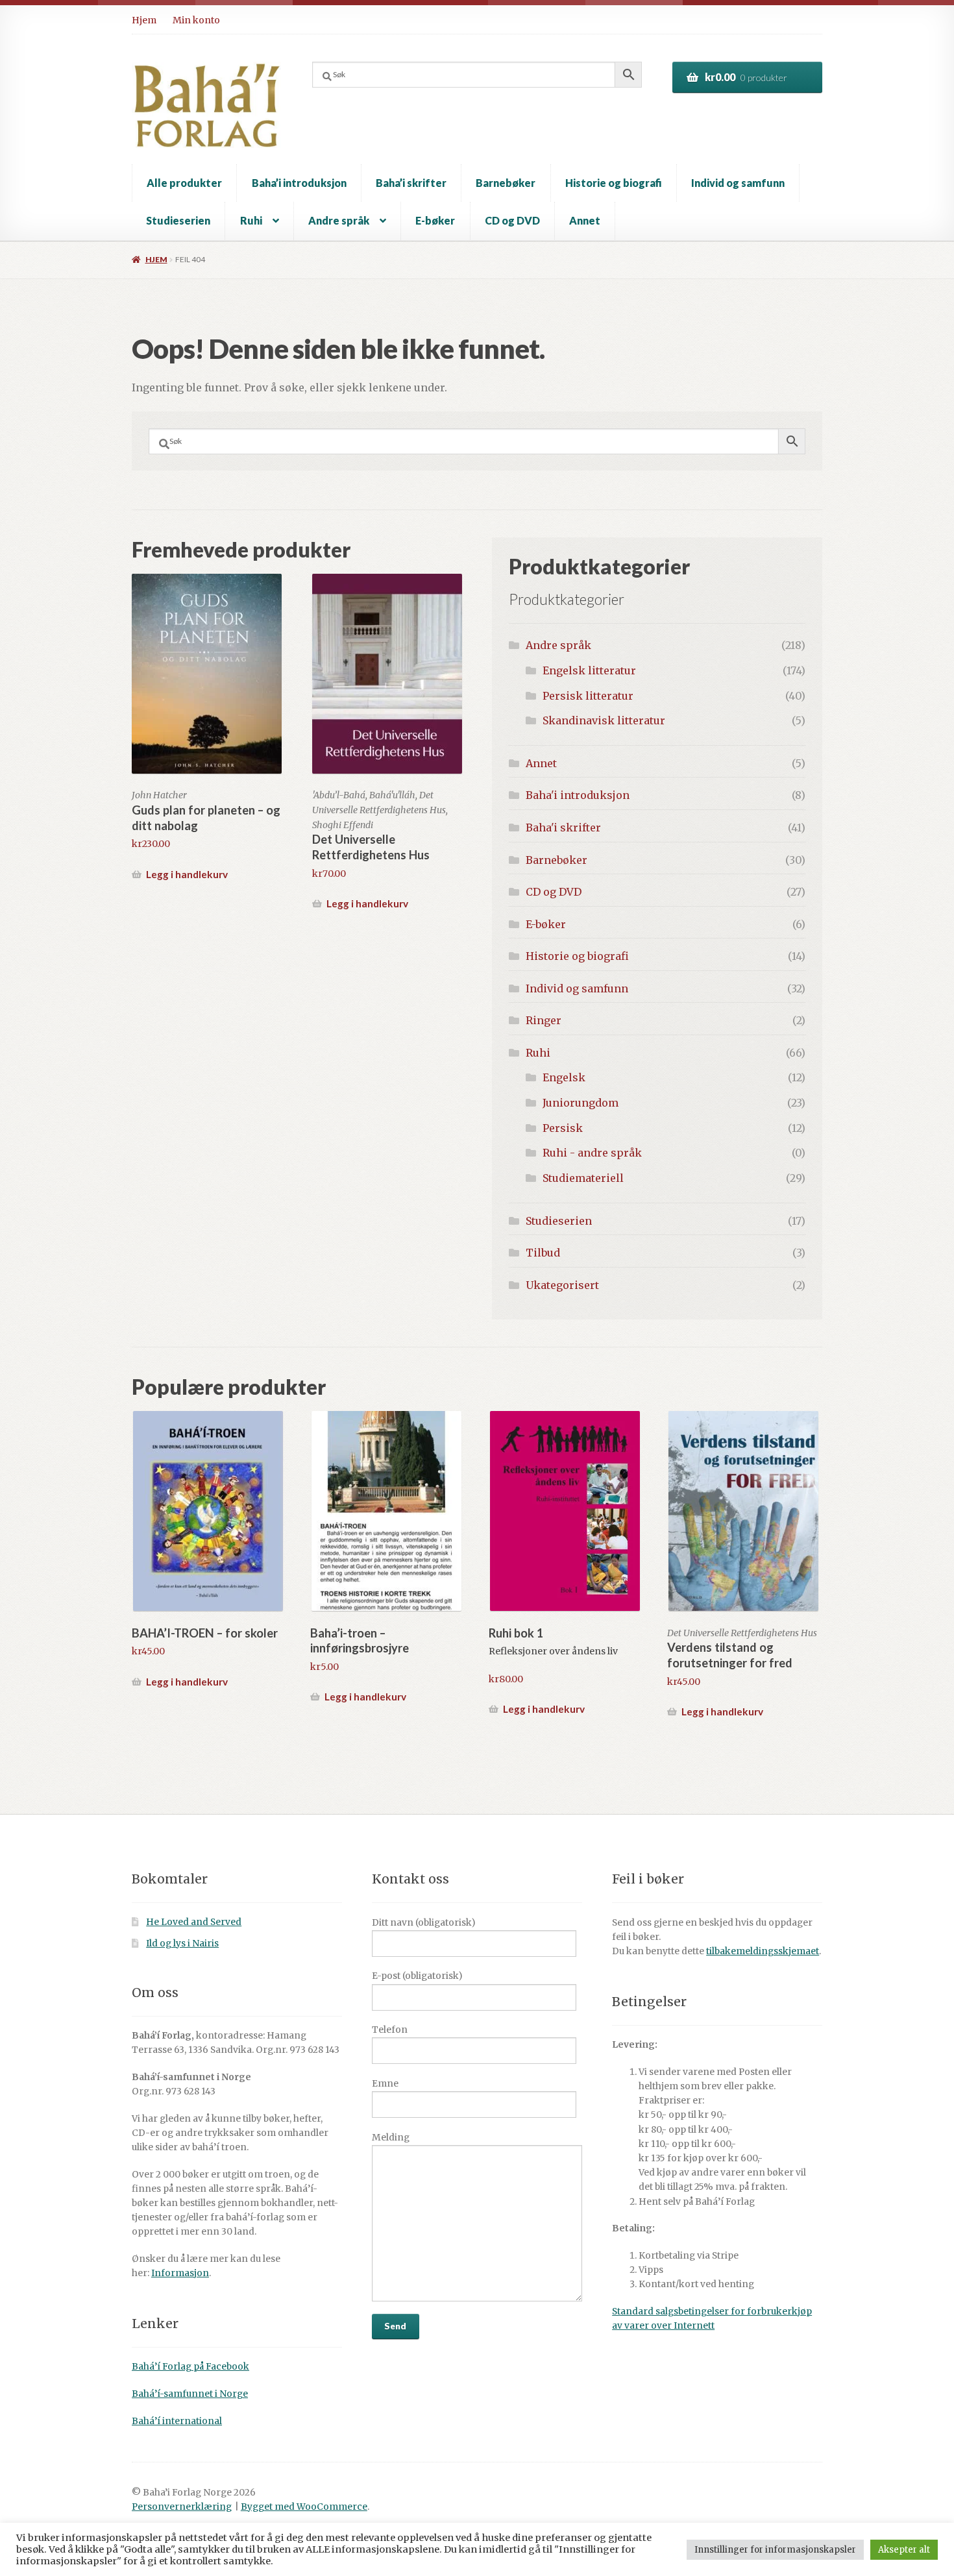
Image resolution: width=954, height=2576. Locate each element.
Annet (585, 220)
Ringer (544, 1020)
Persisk (563, 1128)
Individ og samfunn (738, 183)
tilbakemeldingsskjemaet (763, 1951)
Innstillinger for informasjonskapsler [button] (775, 2550)
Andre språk (339, 220)
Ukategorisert (562, 1285)
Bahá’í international (177, 2421)
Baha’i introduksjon (299, 183)
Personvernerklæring (182, 2507)
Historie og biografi (614, 183)
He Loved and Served (194, 1922)
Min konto (196, 20)
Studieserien (178, 220)
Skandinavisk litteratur (604, 720)
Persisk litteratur (588, 696)
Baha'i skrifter (563, 828)
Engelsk (564, 1077)
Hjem (144, 20)
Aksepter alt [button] (904, 2550)
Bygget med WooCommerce (304, 2507)
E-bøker (435, 220)
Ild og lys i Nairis (182, 1944)
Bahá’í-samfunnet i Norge (190, 2394)
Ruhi (251, 220)
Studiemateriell (583, 1178)
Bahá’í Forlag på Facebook (190, 2367)
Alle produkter (184, 183)
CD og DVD (512, 220)
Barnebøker (506, 183)
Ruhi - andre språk (592, 1153)
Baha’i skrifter (411, 183)
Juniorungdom (581, 1103)
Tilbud (543, 1253)
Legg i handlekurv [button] (187, 874)
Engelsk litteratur (589, 670)
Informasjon (180, 2273)
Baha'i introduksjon (578, 795)
